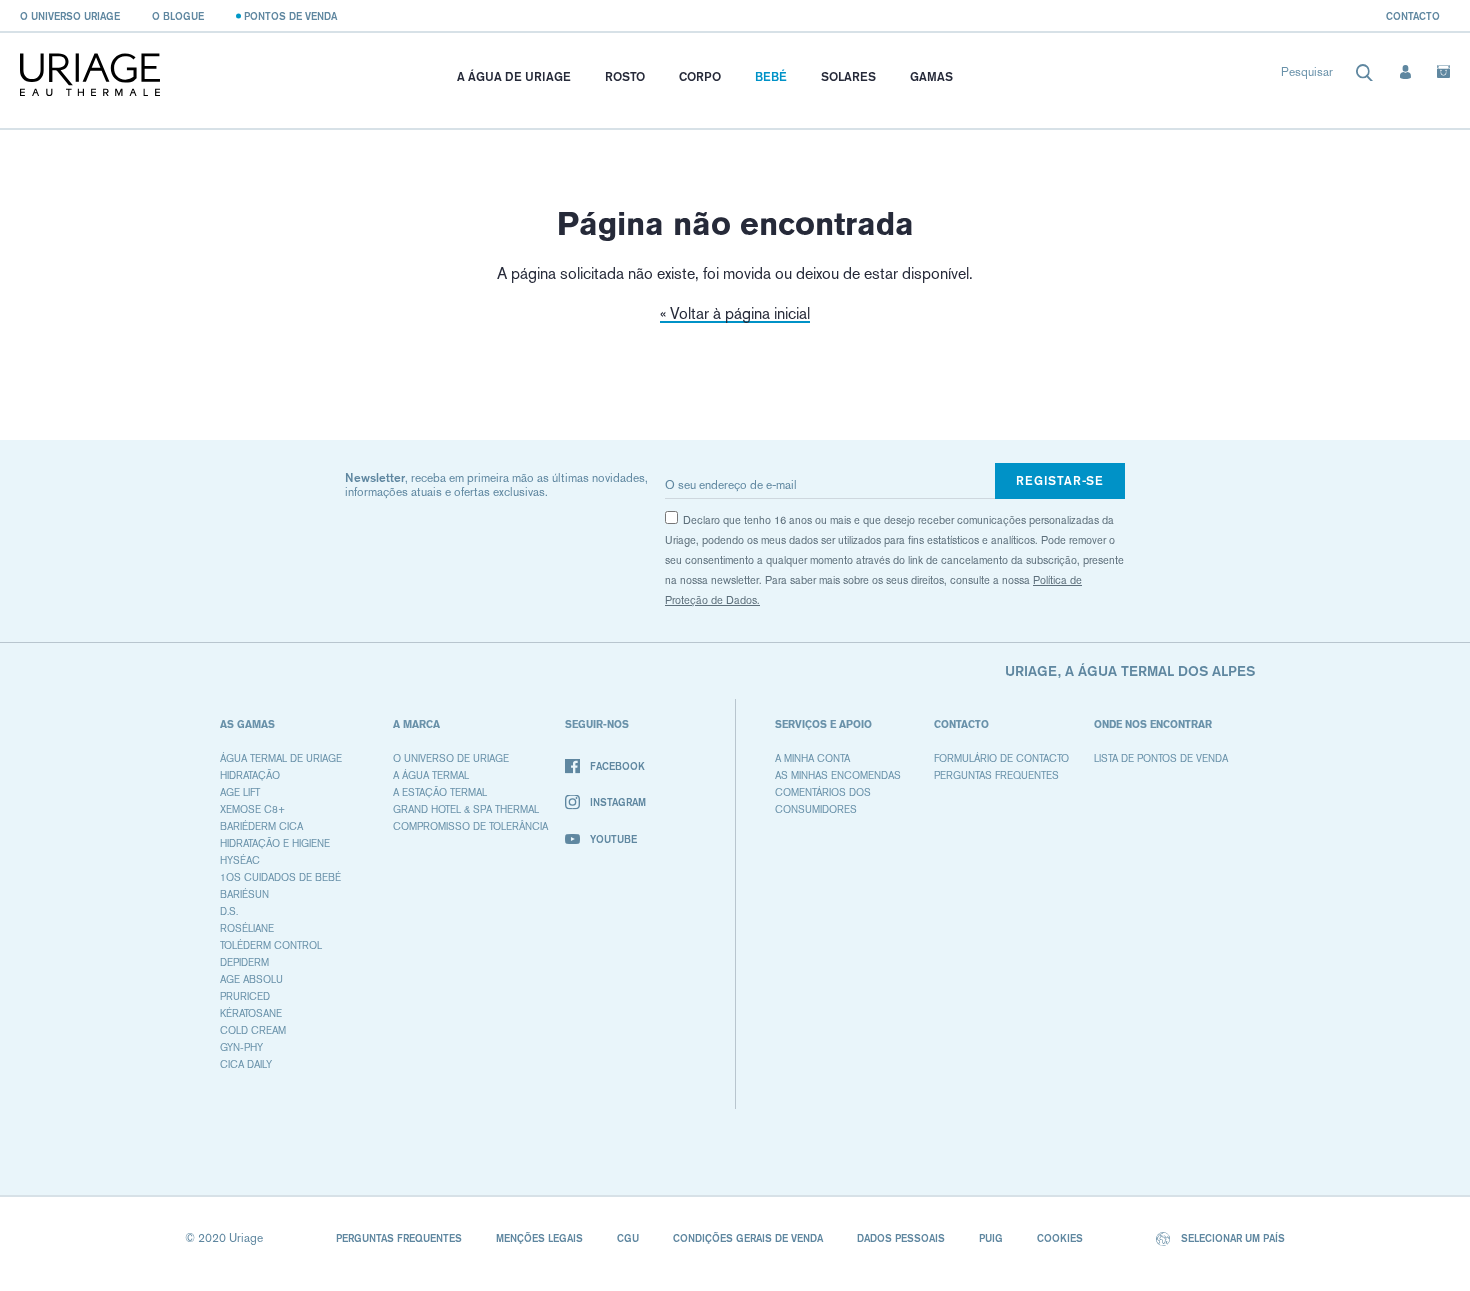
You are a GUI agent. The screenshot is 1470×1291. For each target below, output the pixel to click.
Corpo (700, 76)
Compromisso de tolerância (470, 826)
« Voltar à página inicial (735, 313)
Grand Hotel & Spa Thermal (466, 809)
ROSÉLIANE (247, 928)
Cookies (1060, 1238)
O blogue (178, 16)
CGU (628, 1238)
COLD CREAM (253, 1030)
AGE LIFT (240, 792)
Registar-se (1060, 480)
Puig (991, 1238)
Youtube (613, 839)
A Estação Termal (440, 792)
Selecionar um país (1231, 1238)
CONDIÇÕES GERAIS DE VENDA (748, 1238)
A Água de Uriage (514, 76)
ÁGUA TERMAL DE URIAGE (281, 758)
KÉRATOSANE (251, 1013)
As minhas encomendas (838, 775)
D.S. (229, 911)
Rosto (625, 76)
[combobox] (1327, 76)
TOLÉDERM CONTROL (271, 945)
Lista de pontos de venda (1161, 758)
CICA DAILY (246, 1064)
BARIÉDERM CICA (261, 826)
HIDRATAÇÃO (250, 775)
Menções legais (539, 1238)
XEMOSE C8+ (252, 809)
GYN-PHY (241, 1047)
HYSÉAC (240, 860)
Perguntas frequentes (996, 775)
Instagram (618, 802)
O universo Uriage (70, 16)
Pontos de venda (290, 16)
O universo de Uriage (451, 758)
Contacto (1413, 16)
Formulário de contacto (1001, 758)
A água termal (431, 775)
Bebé (771, 76)
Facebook (617, 766)
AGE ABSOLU (251, 979)
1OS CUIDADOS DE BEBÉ (280, 877)
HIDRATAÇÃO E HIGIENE (275, 843)
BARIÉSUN (244, 894)
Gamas (931, 76)
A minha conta (812, 758)
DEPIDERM (244, 962)
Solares (848, 76)
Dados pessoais (901, 1238)
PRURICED (245, 996)
